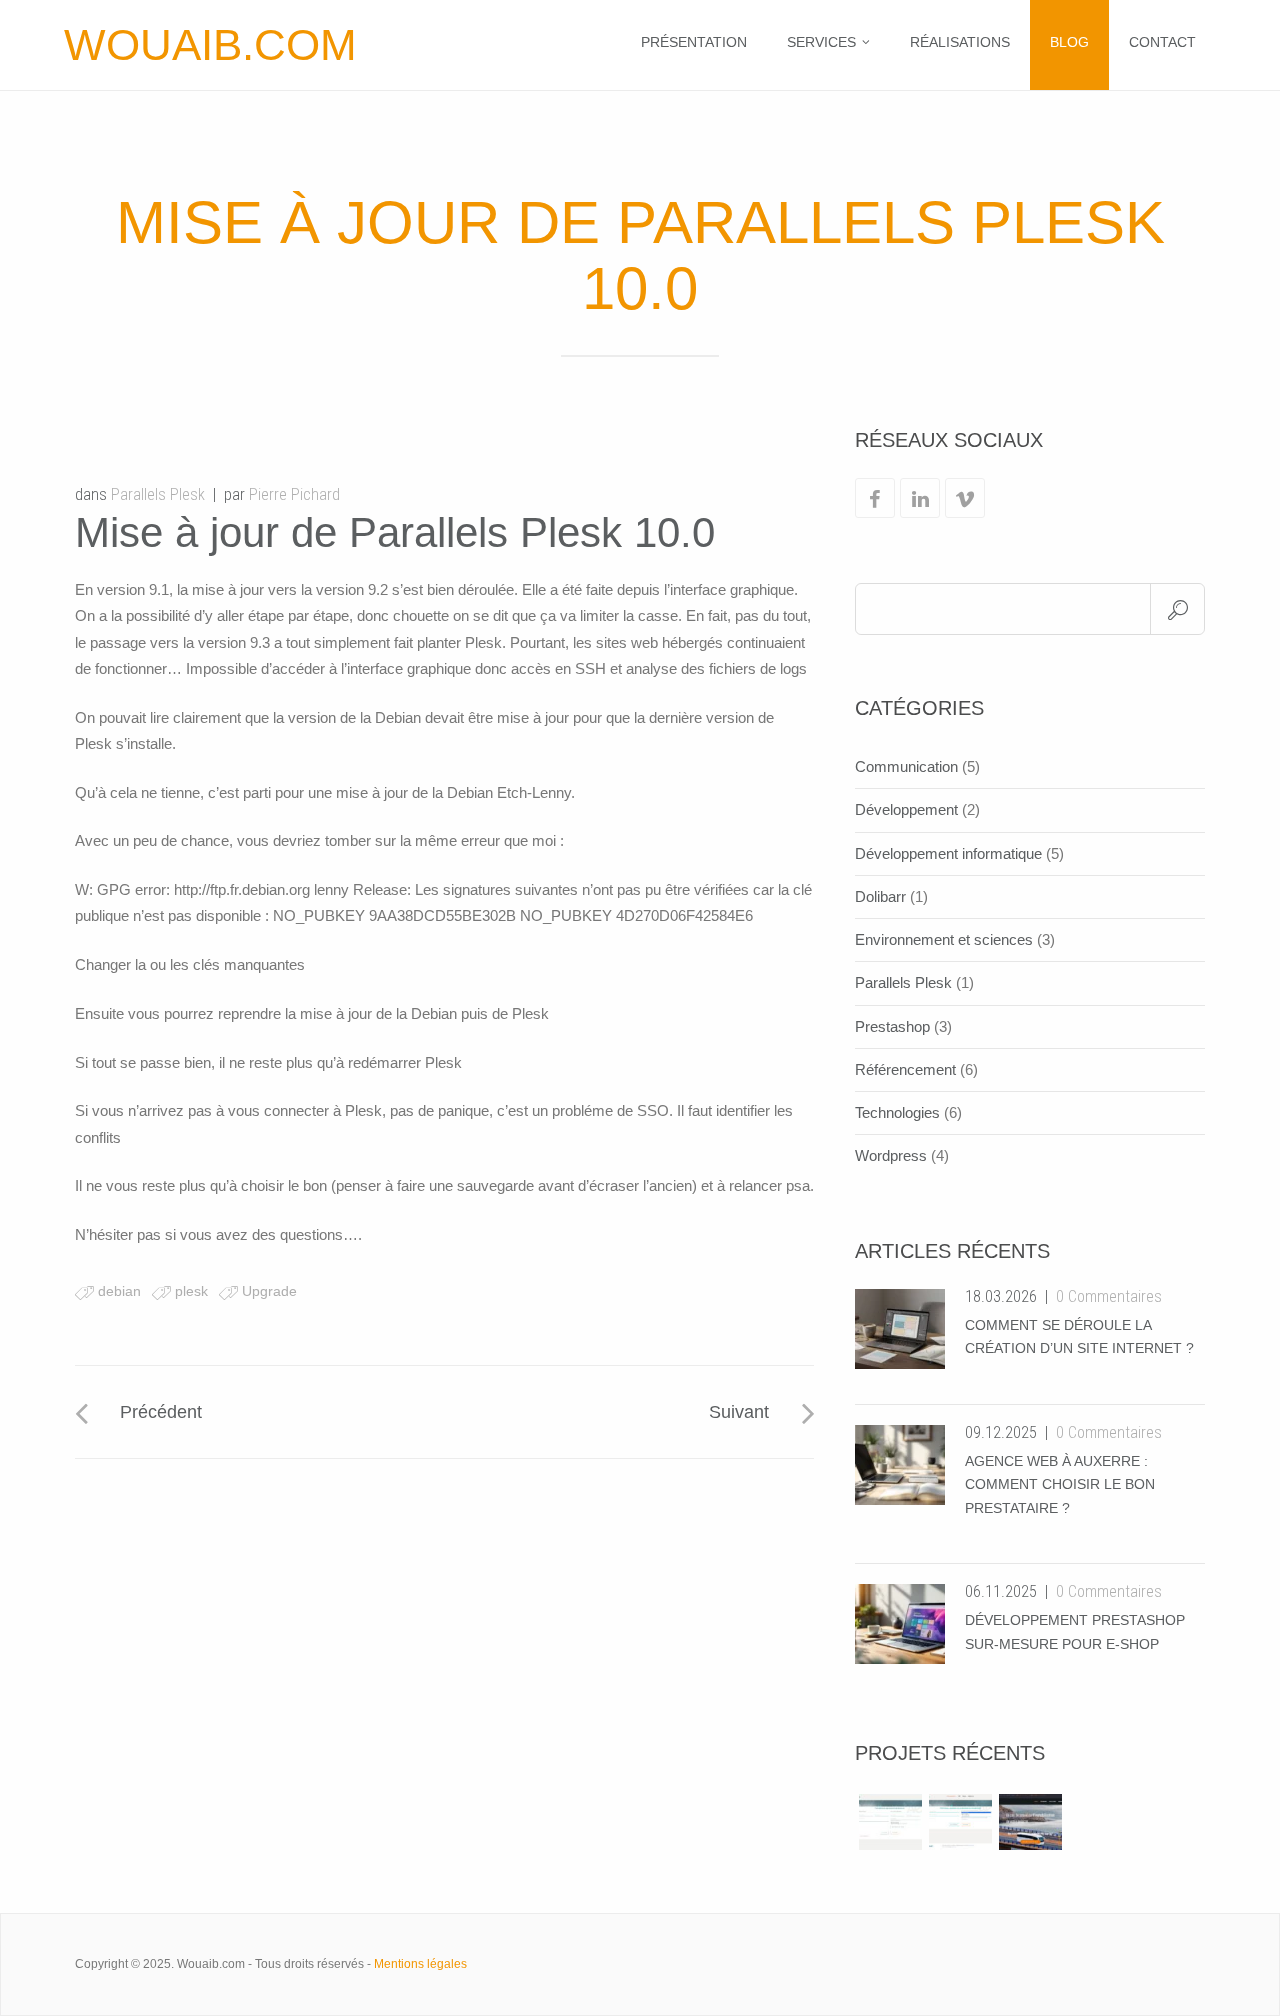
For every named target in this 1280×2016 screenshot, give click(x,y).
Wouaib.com (210, 44)
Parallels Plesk (158, 494)
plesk (191, 1291)
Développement (906, 809)
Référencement (905, 1069)
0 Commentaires (1109, 1296)
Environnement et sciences (944, 939)
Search (1177, 609)
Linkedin (920, 498)
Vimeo (965, 498)
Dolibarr (880, 896)
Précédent (161, 1412)
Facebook (875, 498)
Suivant (739, 1412)
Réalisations (960, 42)
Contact (1162, 42)
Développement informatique (948, 853)
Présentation (694, 42)
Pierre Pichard (294, 494)
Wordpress (891, 1155)
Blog (1069, 42)
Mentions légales (420, 1964)
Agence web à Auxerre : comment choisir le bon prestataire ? (1060, 1485)
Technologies (897, 1112)
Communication (906, 766)
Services (821, 42)
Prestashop (892, 1026)
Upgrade (269, 1291)
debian (119, 1291)
